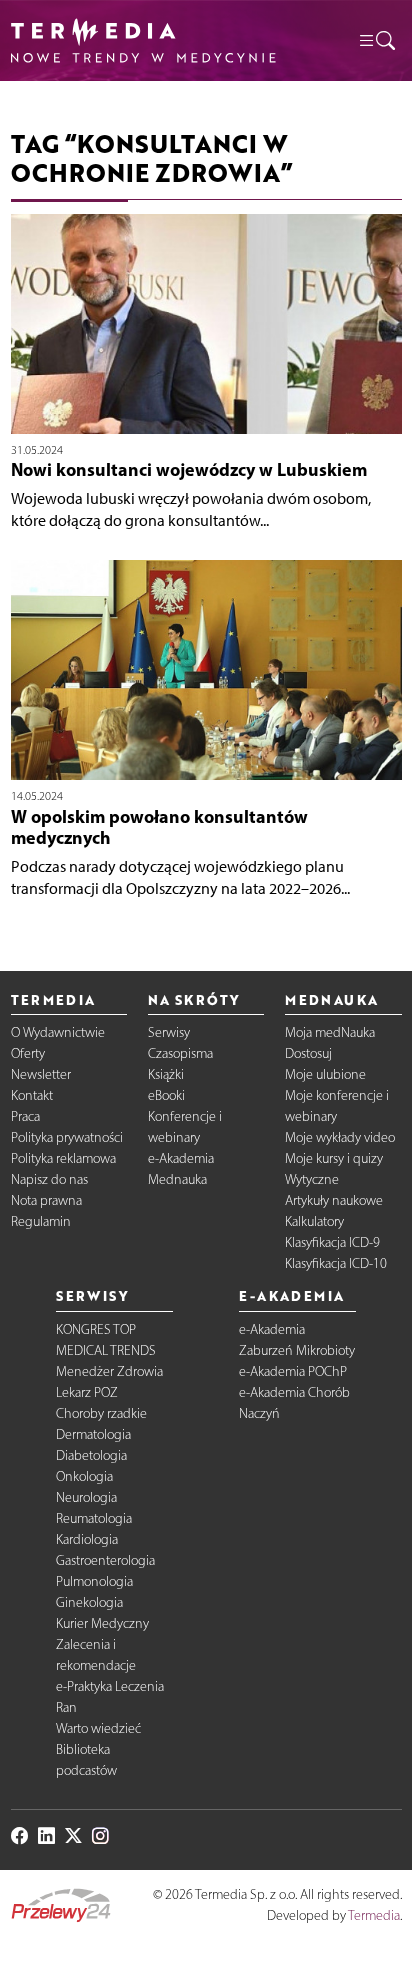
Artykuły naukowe (334, 1200)
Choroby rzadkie (101, 1413)
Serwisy (169, 1032)
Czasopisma (180, 1053)
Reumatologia (94, 1518)
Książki (166, 1074)
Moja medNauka (330, 1032)
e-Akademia (181, 1158)
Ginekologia (89, 1602)
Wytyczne (312, 1179)
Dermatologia (93, 1434)
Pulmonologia (94, 1581)
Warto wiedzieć (98, 1728)
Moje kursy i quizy (334, 1158)
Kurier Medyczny (102, 1623)
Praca (25, 1116)
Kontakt (32, 1095)
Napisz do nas (49, 1179)
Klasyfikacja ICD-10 (336, 1263)
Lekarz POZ (87, 1392)
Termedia (374, 1915)
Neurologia (86, 1497)
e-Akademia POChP (293, 1371)
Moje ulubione (325, 1074)
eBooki (166, 1095)
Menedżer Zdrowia (109, 1371)
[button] (376, 40)
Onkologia (84, 1476)
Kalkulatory (314, 1221)
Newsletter (41, 1074)
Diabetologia (91, 1455)
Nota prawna (46, 1200)
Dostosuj (308, 1053)
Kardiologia (87, 1539)
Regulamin (41, 1221)
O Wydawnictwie (58, 1032)
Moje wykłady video (340, 1137)
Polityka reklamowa (63, 1158)
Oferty (28, 1053)
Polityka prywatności (67, 1137)
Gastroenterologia (105, 1560)
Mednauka (177, 1179)
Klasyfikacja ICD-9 (332, 1242)
